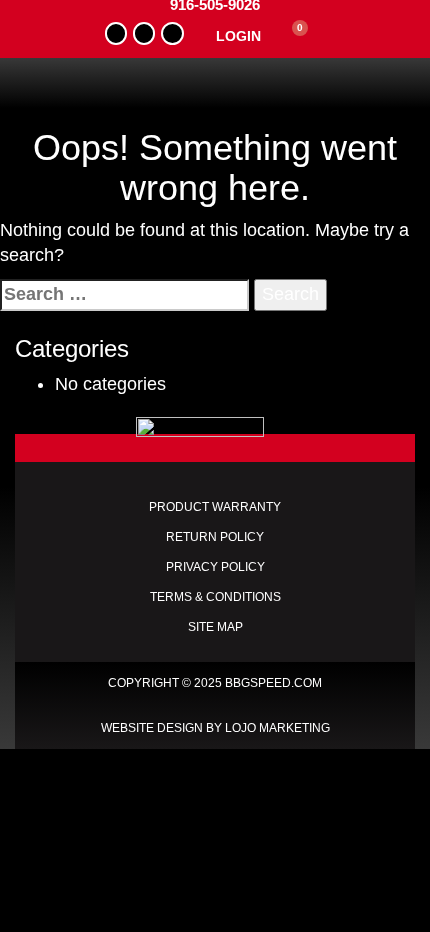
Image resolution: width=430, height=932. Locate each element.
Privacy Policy (215, 567)
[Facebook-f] (116, 33)
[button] (215, 83)
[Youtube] (144, 33)
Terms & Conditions (215, 597)
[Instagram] (172, 33)
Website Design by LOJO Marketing (215, 728)
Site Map (215, 627)
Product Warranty (215, 507)
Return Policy (215, 537)
